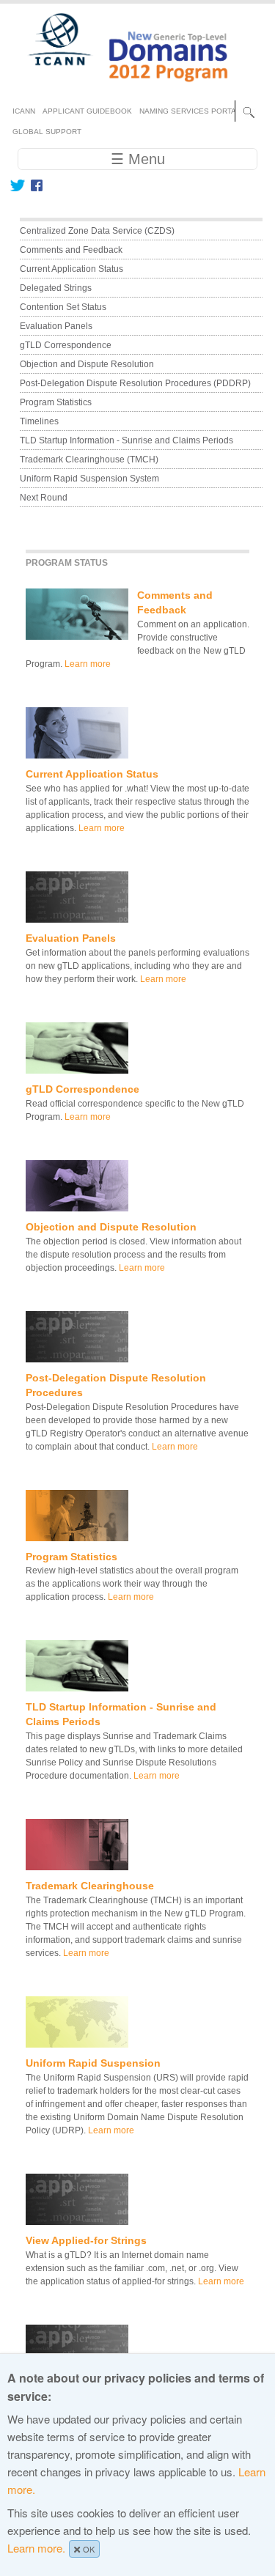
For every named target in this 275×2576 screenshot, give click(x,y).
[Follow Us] (17, 185)
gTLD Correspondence (82, 1089)
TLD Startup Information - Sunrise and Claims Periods (126, 440)
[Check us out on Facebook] (34, 185)
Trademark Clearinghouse (90, 1886)
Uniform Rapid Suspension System (89, 479)
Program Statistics (71, 1557)
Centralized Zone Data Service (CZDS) (97, 231)
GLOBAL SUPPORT (47, 132)
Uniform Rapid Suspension (93, 2063)
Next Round (44, 498)
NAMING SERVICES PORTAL (190, 111)
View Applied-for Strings (86, 2240)
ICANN (24, 111)
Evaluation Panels (71, 938)
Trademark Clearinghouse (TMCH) (89, 460)
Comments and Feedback (71, 250)
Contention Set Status (63, 307)
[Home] (120, 88)
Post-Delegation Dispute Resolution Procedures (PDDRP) (135, 383)
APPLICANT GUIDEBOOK (87, 111)
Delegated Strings (56, 288)
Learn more (88, 664)
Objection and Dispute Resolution (111, 1227)
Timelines (39, 421)
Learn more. (36, 2548)
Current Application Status (92, 774)
